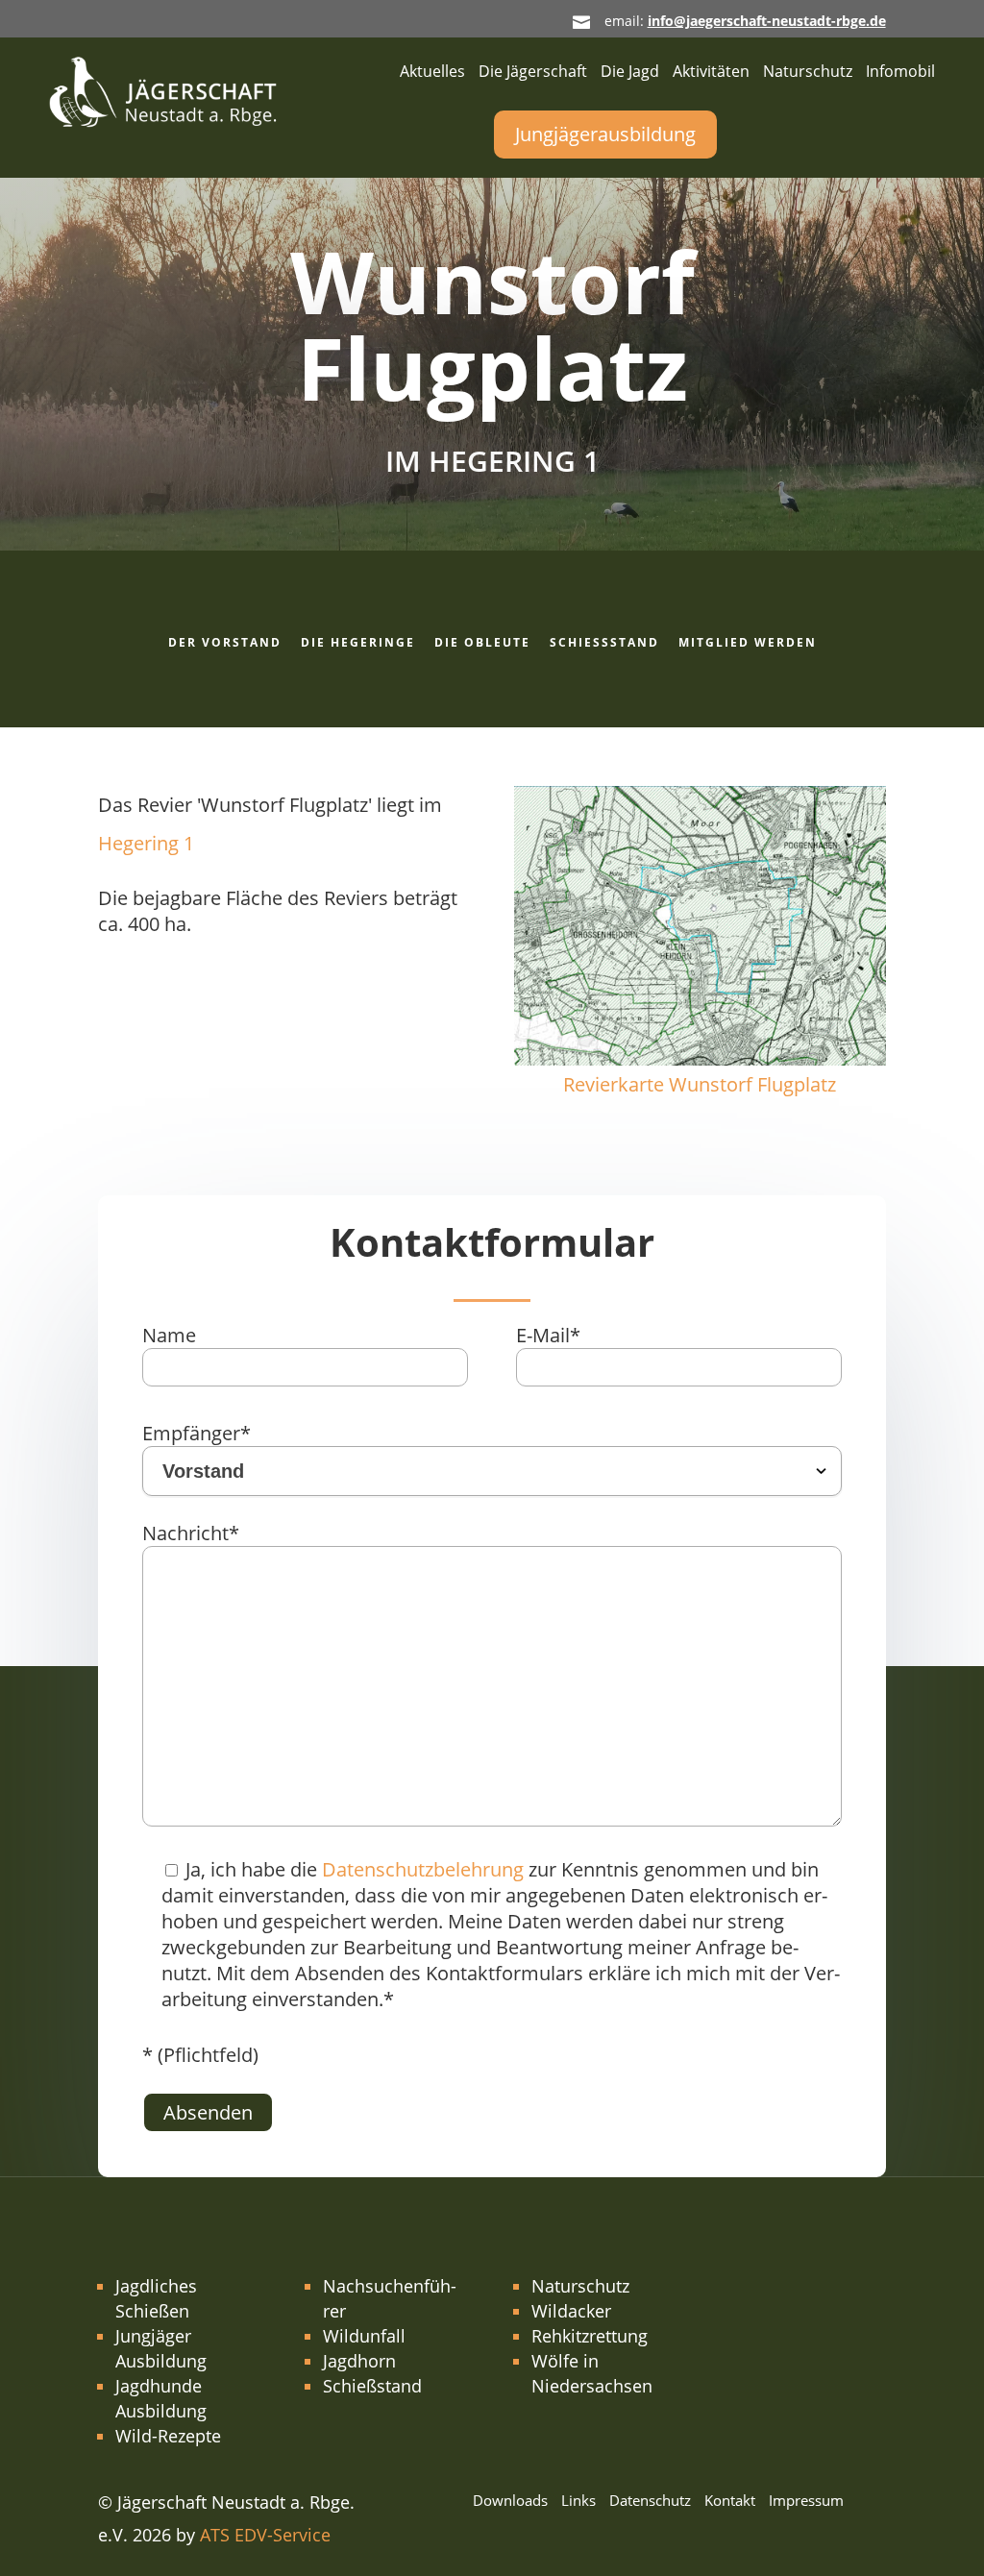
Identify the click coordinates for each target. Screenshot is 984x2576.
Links (578, 2502)
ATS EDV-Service (265, 2535)
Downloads (510, 2502)
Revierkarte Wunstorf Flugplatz (700, 1084)
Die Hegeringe (358, 642)
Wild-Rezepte (168, 2436)
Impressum (806, 2502)
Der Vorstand (225, 642)
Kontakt (730, 2502)
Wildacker (571, 2311)
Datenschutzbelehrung (423, 1869)
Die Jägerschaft (533, 73)
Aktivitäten (711, 73)
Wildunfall (364, 2336)
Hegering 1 (146, 843)
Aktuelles (432, 73)
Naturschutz (808, 73)
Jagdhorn (359, 2361)
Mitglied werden (748, 642)
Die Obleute (482, 642)
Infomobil (900, 73)
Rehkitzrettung (590, 2336)
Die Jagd (630, 73)
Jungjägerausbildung (605, 134)
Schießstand (604, 642)
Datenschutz (650, 2502)
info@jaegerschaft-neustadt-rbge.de (767, 21)
